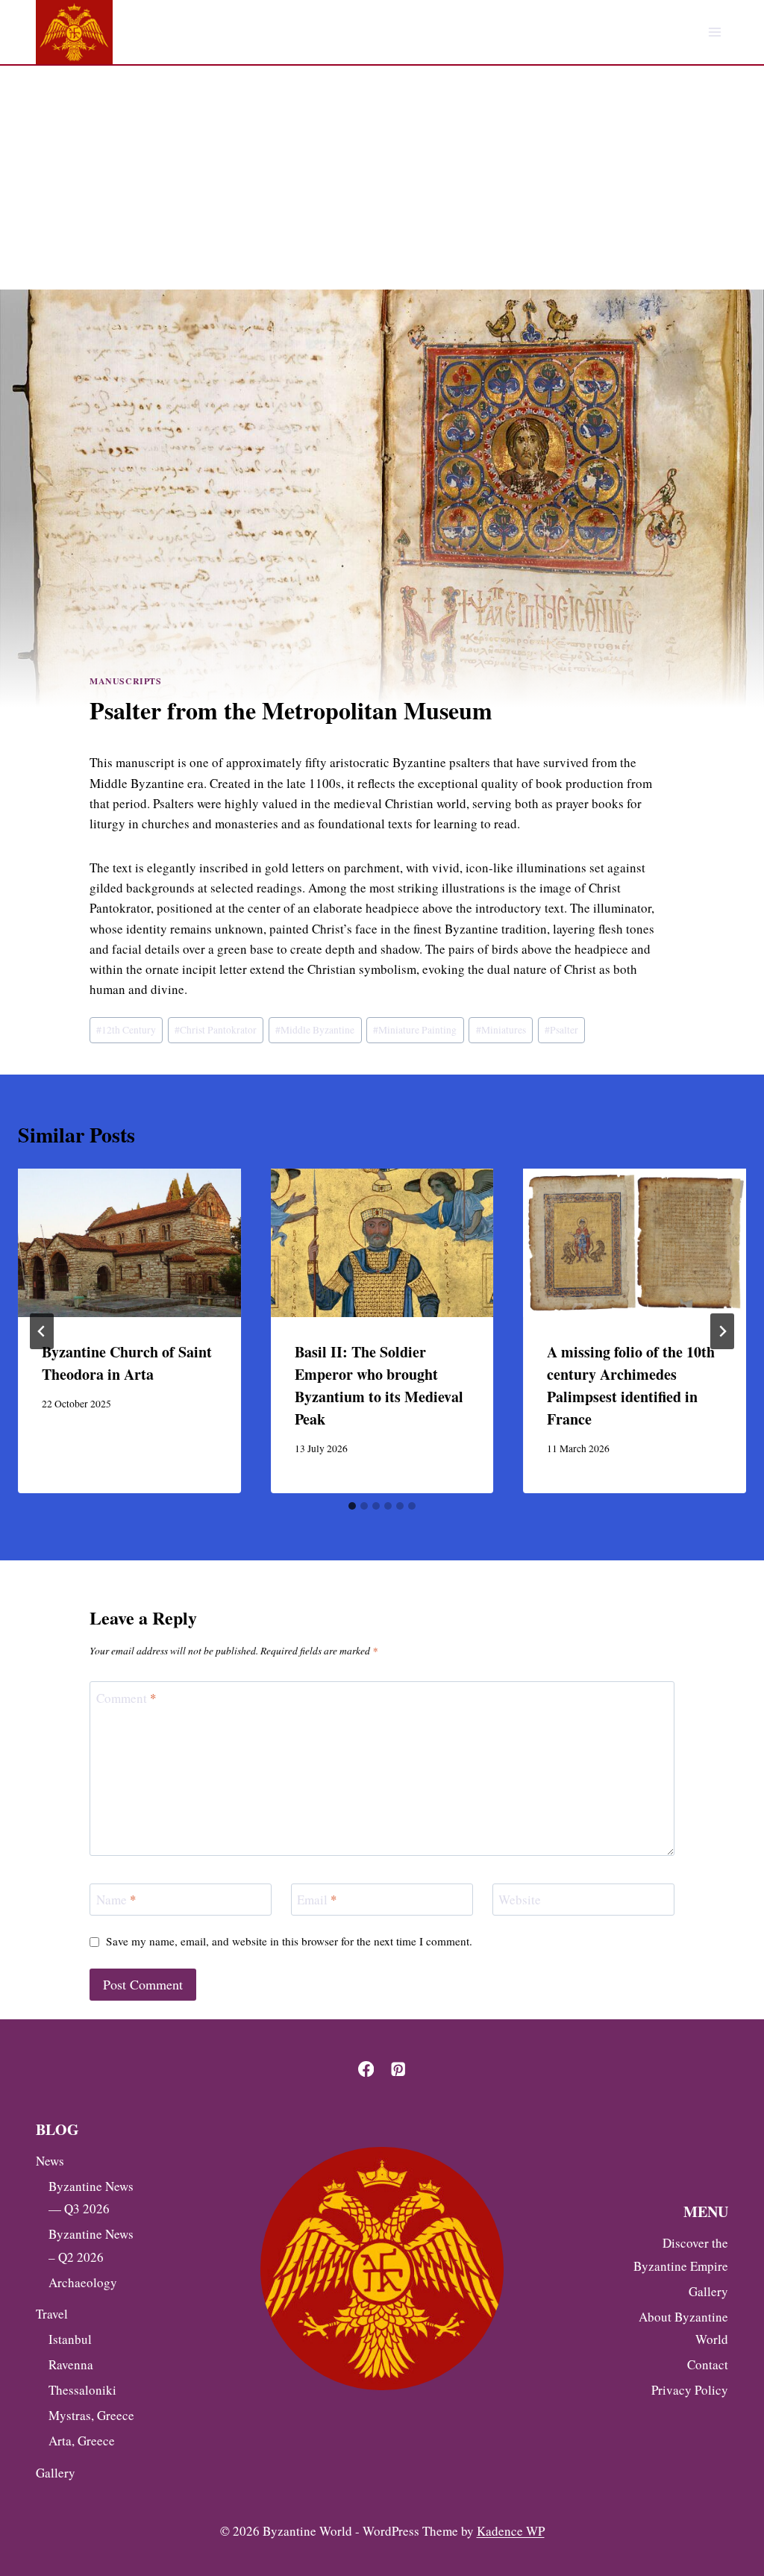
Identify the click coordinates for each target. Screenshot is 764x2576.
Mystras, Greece (91, 2415)
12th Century (126, 1030)
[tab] (352, 1506)
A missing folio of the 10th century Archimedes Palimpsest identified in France (631, 1385)
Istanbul (70, 2339)
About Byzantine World (683, 2328)
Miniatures (501, 1030)
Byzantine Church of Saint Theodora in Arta (127, 1363)
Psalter (561, 1030)
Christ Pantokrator (216, 1030)
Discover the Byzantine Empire (681, 2254)
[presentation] (129, 1243)
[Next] (722, 1331)
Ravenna (71, 2364)
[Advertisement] (382, 178)
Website (520, 1900)
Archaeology (83, 2282)
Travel (52, 2314)
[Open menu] (714, 32)
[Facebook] (366, 2069)
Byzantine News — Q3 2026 (91, 2198)
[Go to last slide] (42, 1331)
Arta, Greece (82, 2441)
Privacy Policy (690, 2390)
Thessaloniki (82, 2390)
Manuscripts (126, 681)
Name (116, 1900)
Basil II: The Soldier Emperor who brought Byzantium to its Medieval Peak (379, 1385)
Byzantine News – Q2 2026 (91, 2245)
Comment (126, 1698)
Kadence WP (511, 2531)
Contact (708, 2364)
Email (317, 1900)
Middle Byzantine (315, 1030)
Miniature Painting (415, 1030)
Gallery (56, 2473)
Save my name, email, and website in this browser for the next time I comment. (289, 1941)
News (50, 2161)
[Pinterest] (398, 2069)
